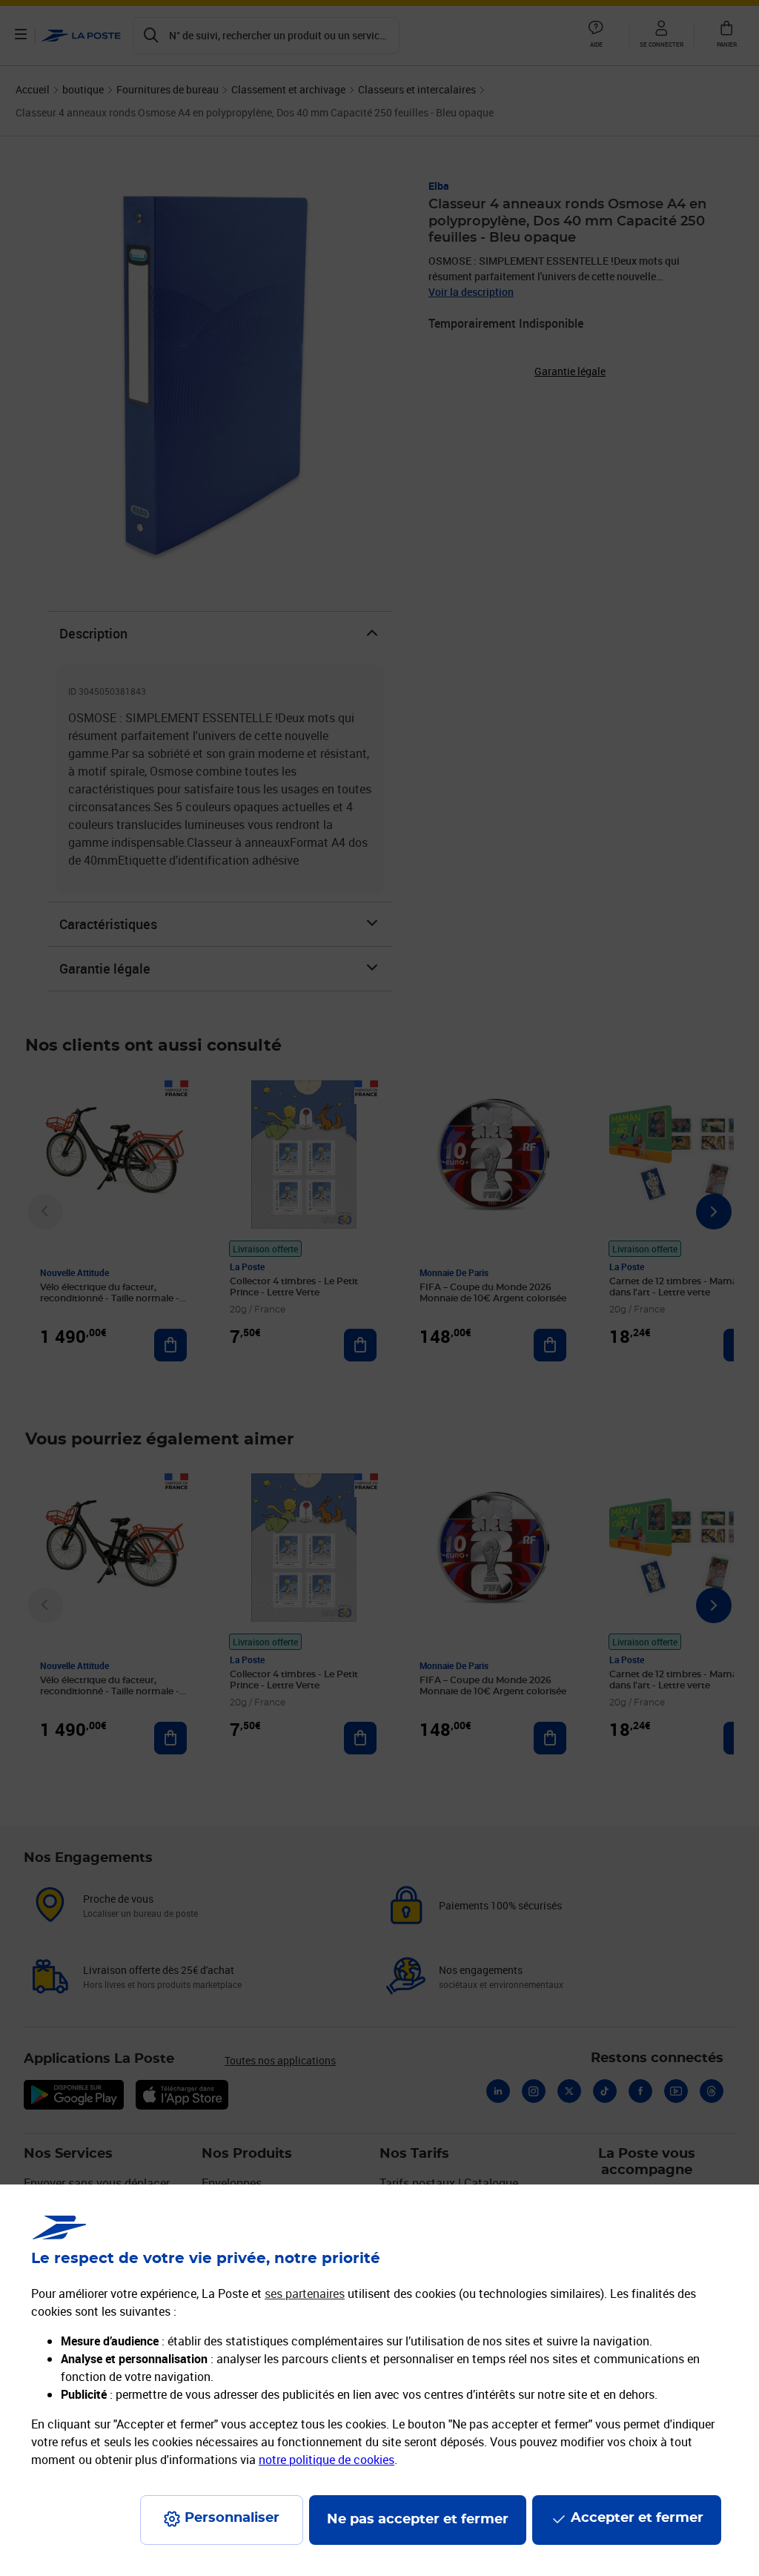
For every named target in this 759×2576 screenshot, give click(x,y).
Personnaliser (232, 2518)
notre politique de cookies (327, 2460)
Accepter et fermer (637, 2518)
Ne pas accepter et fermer (418, 2520)
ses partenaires (305, 2293)
